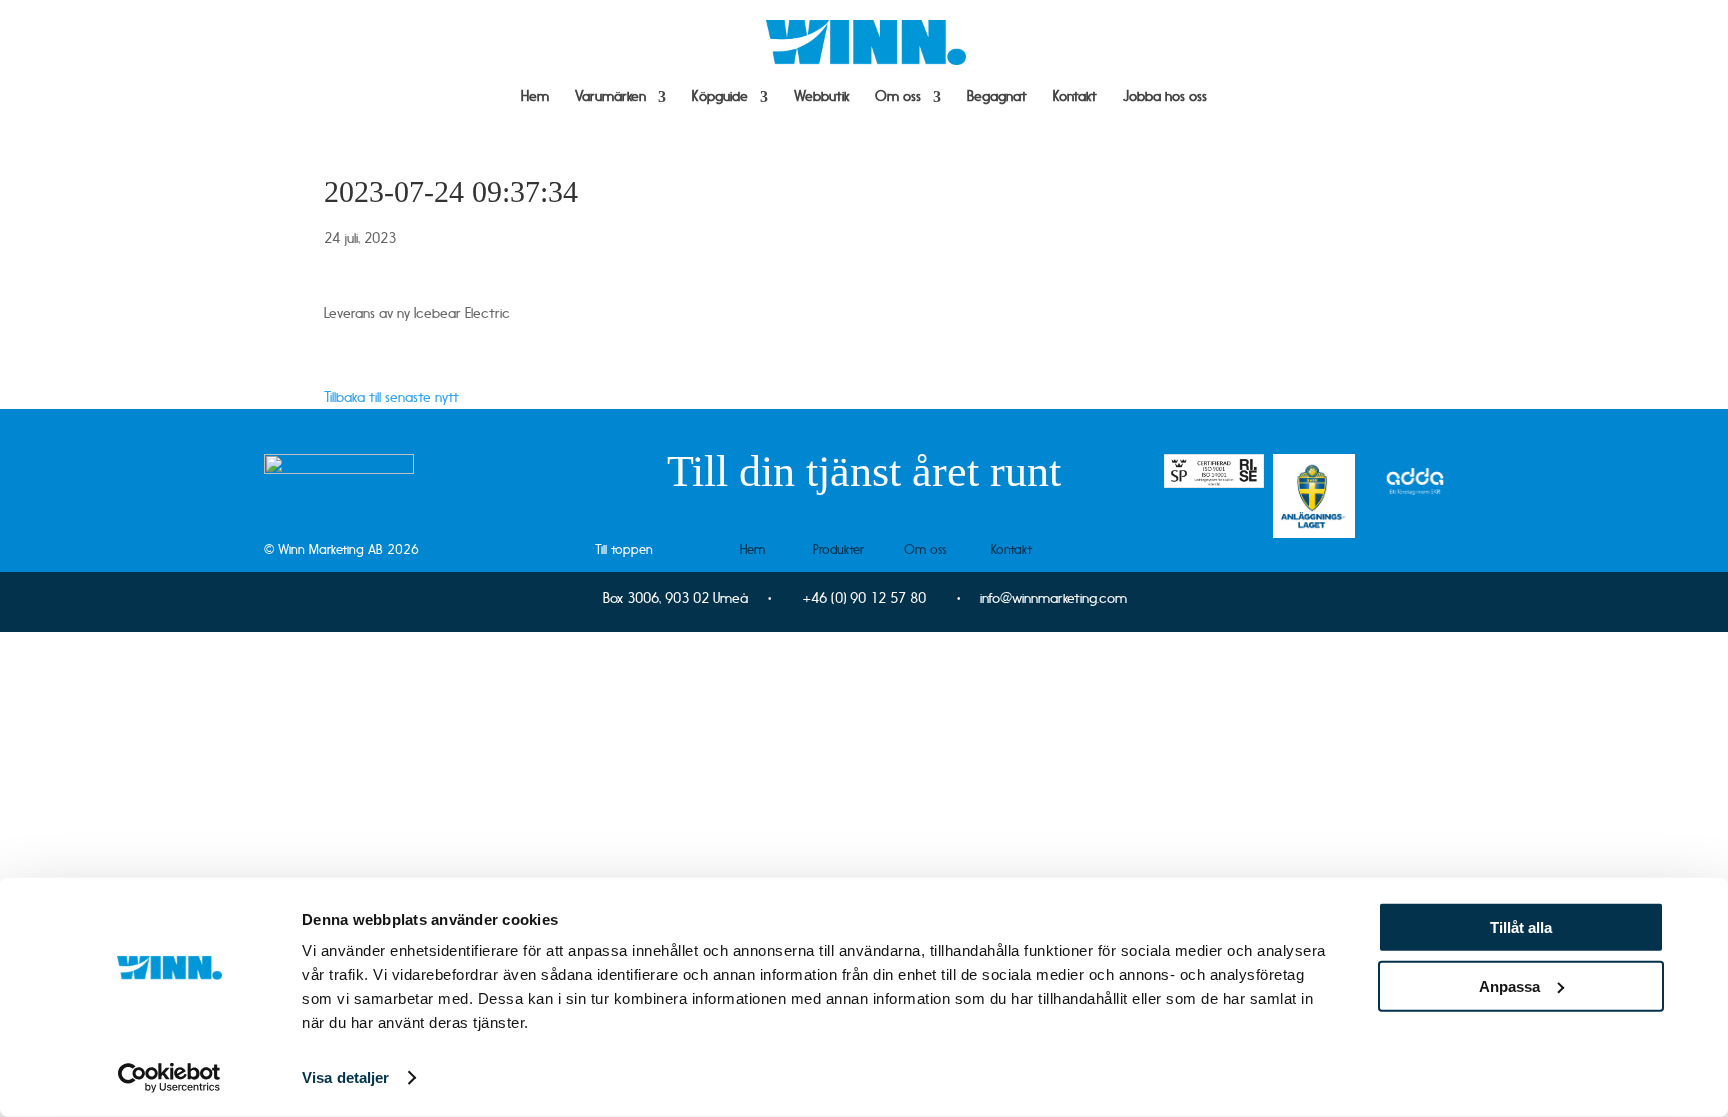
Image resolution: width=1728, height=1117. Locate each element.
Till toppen (624, 549)
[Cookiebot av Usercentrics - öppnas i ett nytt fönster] (169, 1078)
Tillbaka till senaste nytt (391, 397)
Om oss (898, 97)
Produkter (838, 549)
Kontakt (1075, 97)
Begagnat (997, 97)
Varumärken (610, 97)
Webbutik (821, 97)
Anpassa (1509, 985)
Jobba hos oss (1165, 97)
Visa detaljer (345, 1077)
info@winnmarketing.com (1053, 598)
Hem (535, 97)
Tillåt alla (1521, 927)
